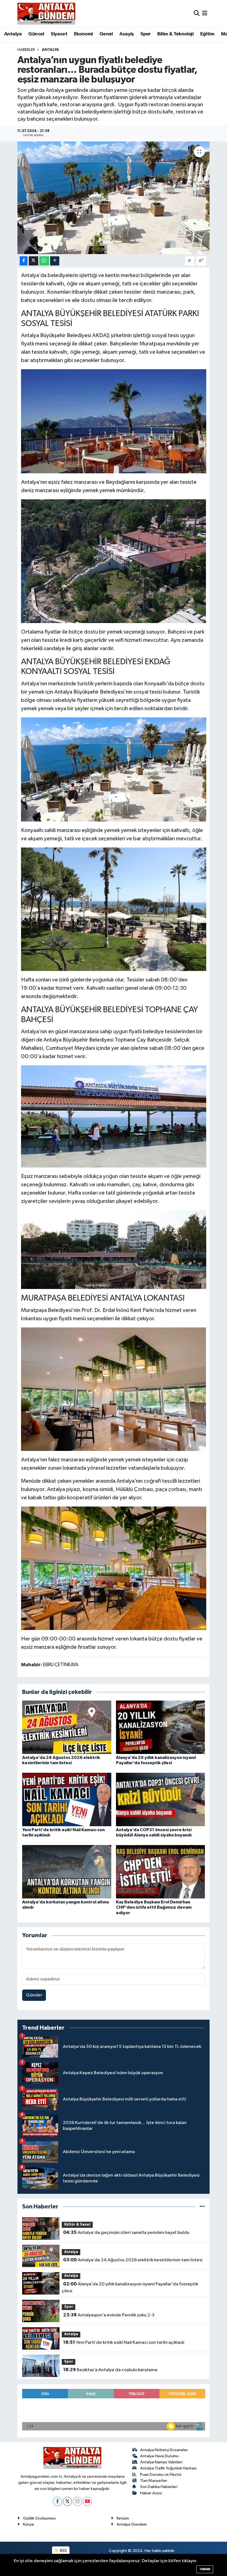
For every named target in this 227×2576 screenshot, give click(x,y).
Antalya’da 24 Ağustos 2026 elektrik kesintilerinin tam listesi (133, 2260)
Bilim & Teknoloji (175, 34)
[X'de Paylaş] (33, 261)
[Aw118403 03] (114, 769)
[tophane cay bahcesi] (114, 1249)
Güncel (36, 34)
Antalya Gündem (132, 2524)
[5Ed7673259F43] (114, 1116)
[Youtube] (87, 2501)
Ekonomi (83, 34)
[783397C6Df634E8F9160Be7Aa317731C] (114, 1389)
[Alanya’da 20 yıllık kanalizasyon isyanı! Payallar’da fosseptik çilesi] (161, 1727)
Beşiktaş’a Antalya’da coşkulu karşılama (110, 2370)
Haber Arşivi (151, 2493)
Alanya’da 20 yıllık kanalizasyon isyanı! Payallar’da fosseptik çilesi (130, 2288)
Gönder (34, 1995)
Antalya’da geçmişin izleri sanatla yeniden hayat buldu (126, 2233)
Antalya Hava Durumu (159, 2456)
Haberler (26, 50)
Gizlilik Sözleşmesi (39, 2518)
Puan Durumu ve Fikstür (161, 2475)
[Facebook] (57, 2501)
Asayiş (127, 34)
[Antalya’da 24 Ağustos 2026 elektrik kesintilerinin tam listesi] (67, 1727)
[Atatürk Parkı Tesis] (114, 421)
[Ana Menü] (205, 13)
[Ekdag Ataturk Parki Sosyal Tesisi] (114, 561)
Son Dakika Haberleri (159, 2487)
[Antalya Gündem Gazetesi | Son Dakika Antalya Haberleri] (46, 14)
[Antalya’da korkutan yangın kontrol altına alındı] (67, 1872)
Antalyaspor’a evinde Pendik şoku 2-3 (109, 2315)
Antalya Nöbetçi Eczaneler (164, 2450)
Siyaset (59, 34)
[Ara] (197, 13)
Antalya (13, 34)
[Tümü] (202, 2207)
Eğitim (207, 34)
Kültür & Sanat (77, 2225)
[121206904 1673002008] (114, 909)
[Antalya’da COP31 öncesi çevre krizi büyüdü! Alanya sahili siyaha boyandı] (161, 1799)
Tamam (205, 2569)
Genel (106, 34)
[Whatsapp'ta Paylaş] (44, 261)
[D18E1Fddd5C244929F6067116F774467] (114, 1568)
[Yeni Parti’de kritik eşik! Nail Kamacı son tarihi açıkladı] (67, 1799)
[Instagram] (77, 2501)
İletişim (123, 2518)
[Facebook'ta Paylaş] (24, 261)
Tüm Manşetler (154, 2481)
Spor (146, 34)
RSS (63, 2551)
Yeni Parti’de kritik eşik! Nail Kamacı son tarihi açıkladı (124, 2342)
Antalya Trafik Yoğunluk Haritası (168, 2468)
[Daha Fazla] (55, 261)
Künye (29, 2524)
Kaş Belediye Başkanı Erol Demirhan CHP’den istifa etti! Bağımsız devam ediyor (154, 1907)
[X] (67, 2501)
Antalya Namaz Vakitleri (161, 2462)
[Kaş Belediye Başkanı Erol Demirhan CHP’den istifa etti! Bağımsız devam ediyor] (161, 1872)
